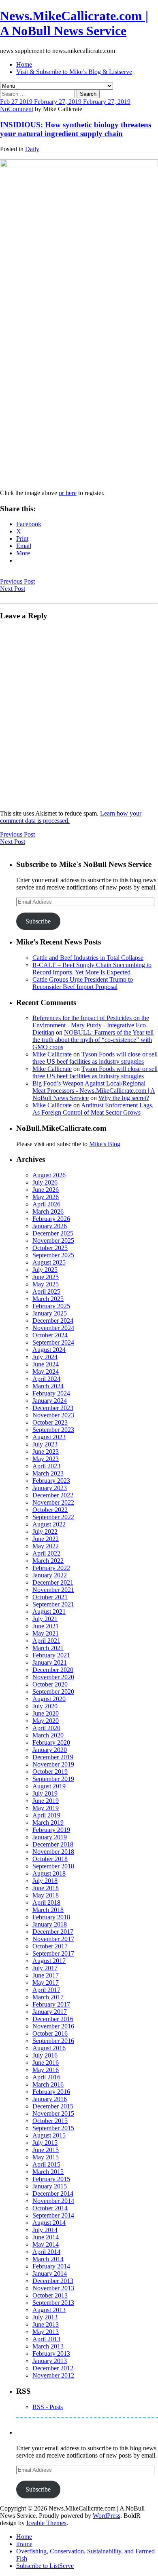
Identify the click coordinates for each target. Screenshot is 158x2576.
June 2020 (46, 1713)
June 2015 (46, 2150)
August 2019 (49, 1786)
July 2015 (45, 2143)
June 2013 (46, 2324)
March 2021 (48, 1648)
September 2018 (53, 1866)
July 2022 (45, 1531)
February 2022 (51, 1568)
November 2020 (53, 1677)
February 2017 (51, 2004)
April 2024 (46, 1379)
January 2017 (50, 2012)
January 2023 (50, 1488)
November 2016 (53, 2026)
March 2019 (48, 1822)
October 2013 (50, 2295)
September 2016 (53, 2041)
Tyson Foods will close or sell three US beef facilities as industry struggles (95, 1058)
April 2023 (46, 1466)
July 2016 (45, 2055)
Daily (32, 149)
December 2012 (53, 2368)
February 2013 (51, 2354)
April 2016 (46, 2077)
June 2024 (46, 1364)
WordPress (107, 2516)
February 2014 (51, 2266)
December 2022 (53, 1495)
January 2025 (50, 1313)
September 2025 (53, 1255)
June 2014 (46, 2237)
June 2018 (46, 1888)
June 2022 (46, 1539)
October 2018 (50, 1859)
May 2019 (46, 1808)
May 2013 (46, 2332)
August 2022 (49, 1524)
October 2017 (50, 1946)
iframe (24, 2544)
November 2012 (53, 2375)
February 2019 (51, 1830)
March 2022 (48, 1561)
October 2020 (50, 1684)
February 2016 (51, 2092)
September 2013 (53, 2303)
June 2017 (46, 1975)
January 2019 (50, 1837)
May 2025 (46, 1284)
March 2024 (48, 1386)
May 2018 (46, 1895)
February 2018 (51, 1917)
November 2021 (53, 1590)
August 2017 (49, 1961)
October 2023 (50, 1422)
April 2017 (46, 1990)
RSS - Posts (48, 2407)
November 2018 (53, 1852)
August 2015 (49, 2135)
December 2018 (53, 1844)
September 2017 (53, 1953)
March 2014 (48, 2259)
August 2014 (49, 2223)
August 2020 (49, 1699)
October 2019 (50, 1772)
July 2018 (45, 1881)
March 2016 (48, 2084)
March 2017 (48, 1997)
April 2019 (46, 1815)
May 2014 (46, 2244)
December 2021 (53, 1582)
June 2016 (46, 2063)
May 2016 (46, 2070)
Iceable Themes (46, 2523)
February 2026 (51, 1219)
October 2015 (50, 2121)
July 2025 (45, 1270)
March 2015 (48, 2172)
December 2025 (53, 1233)
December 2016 (53, 2019)
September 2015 (53, 2128)
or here (68, 493)
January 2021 (50, 1662)
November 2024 (53, 1328)
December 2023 (53, 1408)
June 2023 (46, 1451)
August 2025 (49, 1262)
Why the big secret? (124, 1098)
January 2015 (50, 2186)
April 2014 (46, 2252)
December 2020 (53, 1670)
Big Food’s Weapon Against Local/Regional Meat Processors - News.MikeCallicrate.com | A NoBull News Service (94, 1091)
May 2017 (46, 1983)
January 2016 (50, 2099)
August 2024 (49, 1350)
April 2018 (46, 1902)
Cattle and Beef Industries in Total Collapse (88, 958)
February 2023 (51, 1481)
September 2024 (53, 1342)
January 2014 (50, 2273)
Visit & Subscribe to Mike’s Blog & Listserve (74, 72)
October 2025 (50, 1248)
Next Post (13, 589)
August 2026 (49, 1175)
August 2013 (49, 2310)
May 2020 (46, 1721)
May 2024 (46, 1371)
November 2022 (53, 1502)
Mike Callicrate (52, 1054)
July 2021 (45, 1619)
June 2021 (46, 1626)
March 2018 (48, 1910)
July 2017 (45, 1968)
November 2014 (53, 2201)
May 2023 (46, 1459)
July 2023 (45, 1444)
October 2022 (50, 1510)
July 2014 (45, 2230)
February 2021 (51, 1655)
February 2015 (51, 2179)
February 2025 (51, 1306)
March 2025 (48, 1299)
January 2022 (50, 1575)
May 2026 (46, 1197)
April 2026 (46, 1204)
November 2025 (53, 1241)
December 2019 (53, 1757)
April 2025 (46, 1291)
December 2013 (53, 2281)
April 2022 (46, 1553)
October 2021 (50, 1597)
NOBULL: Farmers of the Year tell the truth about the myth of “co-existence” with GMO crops (93, 1040)
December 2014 (53, 2193)
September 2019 (53, 1779)
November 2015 (53, 2113)
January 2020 (50, 1750)
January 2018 (50, 1924)
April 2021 (46, 1641)
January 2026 (50, 1226)
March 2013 (48, 2346)
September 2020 (53, 1692)
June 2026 (46, 1190)
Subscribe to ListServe (45, 2566)
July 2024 (45, 1357)
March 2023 (48, 1473)
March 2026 (48, 1211)
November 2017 (53, 1939)
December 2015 (53, 2106)
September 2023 (53, 1430)
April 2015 (46, 2164)
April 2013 (46, 2339)
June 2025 (46, 1277)
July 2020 (45, 1706)
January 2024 (50, 1401)
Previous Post (17, 581)
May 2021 (46, 1633)
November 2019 (53, 1764)
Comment (21, 109)
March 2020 (48, 1735)
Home (24, 64)
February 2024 (51, 1393)
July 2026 (45, 1182)
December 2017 (53, 1932)
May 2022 (46, 1546)
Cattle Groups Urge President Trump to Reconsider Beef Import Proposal (83, 983)
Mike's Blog (105, 1144)
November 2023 (53, 1415)
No (4, 109)
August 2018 (49, 1873)
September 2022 (53, 1517)
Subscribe (38, 921)
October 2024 (50, 1335)
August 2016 (49, 2048)
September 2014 (53, 2215)
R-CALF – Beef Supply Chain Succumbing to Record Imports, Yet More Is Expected (92, 969)
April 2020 (46, 1728)
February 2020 (51, 1742)
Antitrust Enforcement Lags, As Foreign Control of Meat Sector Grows (93, 1109)
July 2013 (45, 2317)
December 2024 (53, 1321)
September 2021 (53, 1604)
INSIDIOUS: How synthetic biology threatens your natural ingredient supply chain (76, 129)
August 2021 (49, 1612)
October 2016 (50, 2033)
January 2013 (50, 2361)
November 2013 (53, 2288)
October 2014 (50, 2208)
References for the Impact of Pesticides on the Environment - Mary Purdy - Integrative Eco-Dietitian (91, 1025)
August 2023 (49, 1437)
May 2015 (46, 2157)
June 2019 (46, 1801)
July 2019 (45, 1793)
